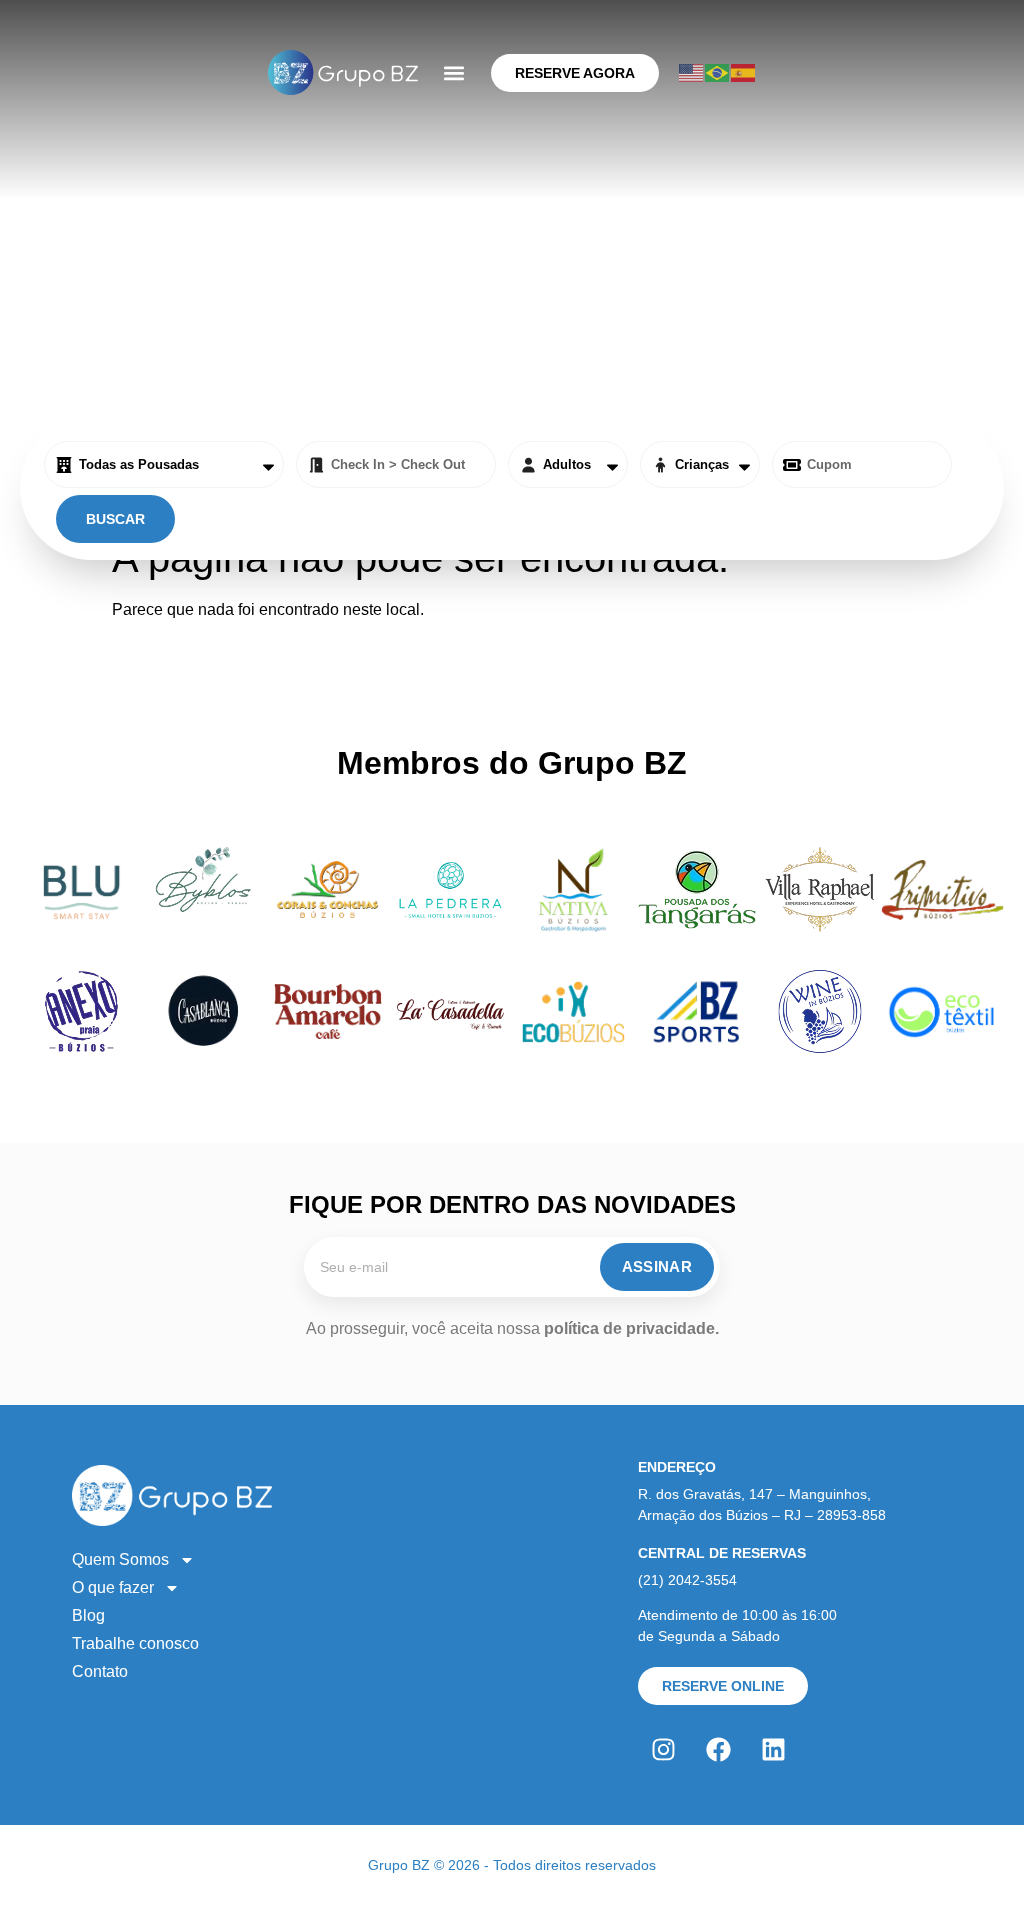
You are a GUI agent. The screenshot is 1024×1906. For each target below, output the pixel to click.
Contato (100, 1671)
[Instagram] (663, 1750)
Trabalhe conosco (135, 1643)
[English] (692, 72)
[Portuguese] (718, 72)
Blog (88, 1615)
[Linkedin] (773, 1750)
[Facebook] (718, 1750)
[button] (454, 72)
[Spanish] (744, 72)
